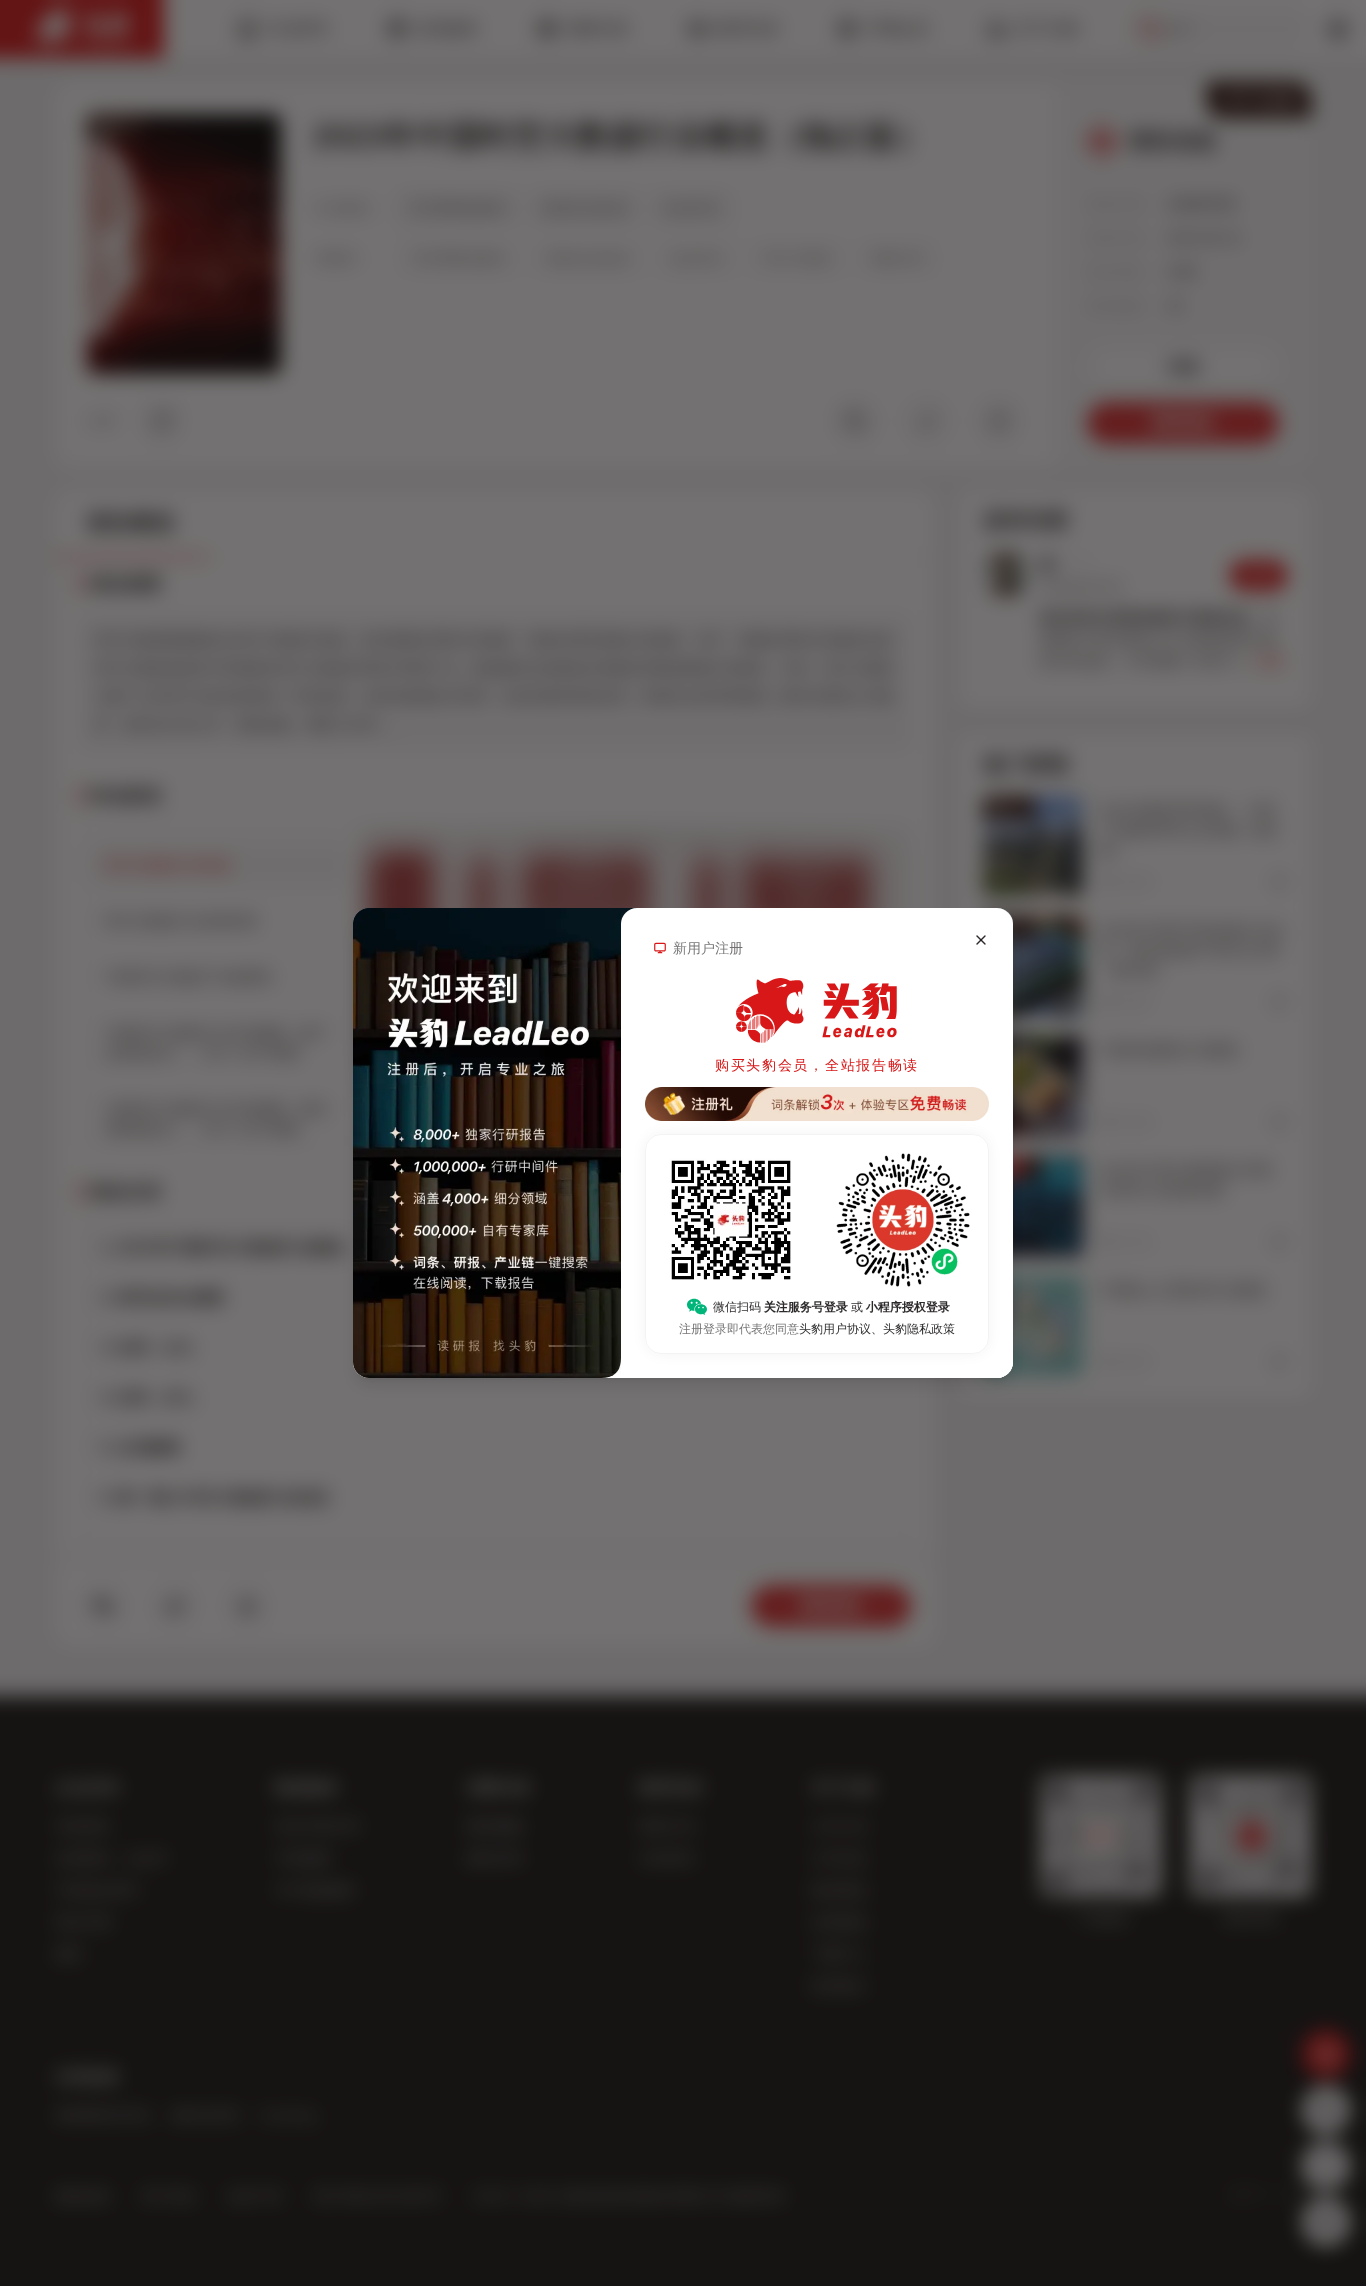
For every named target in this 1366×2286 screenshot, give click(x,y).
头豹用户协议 (835, 1329)
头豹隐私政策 (919, 1329)
